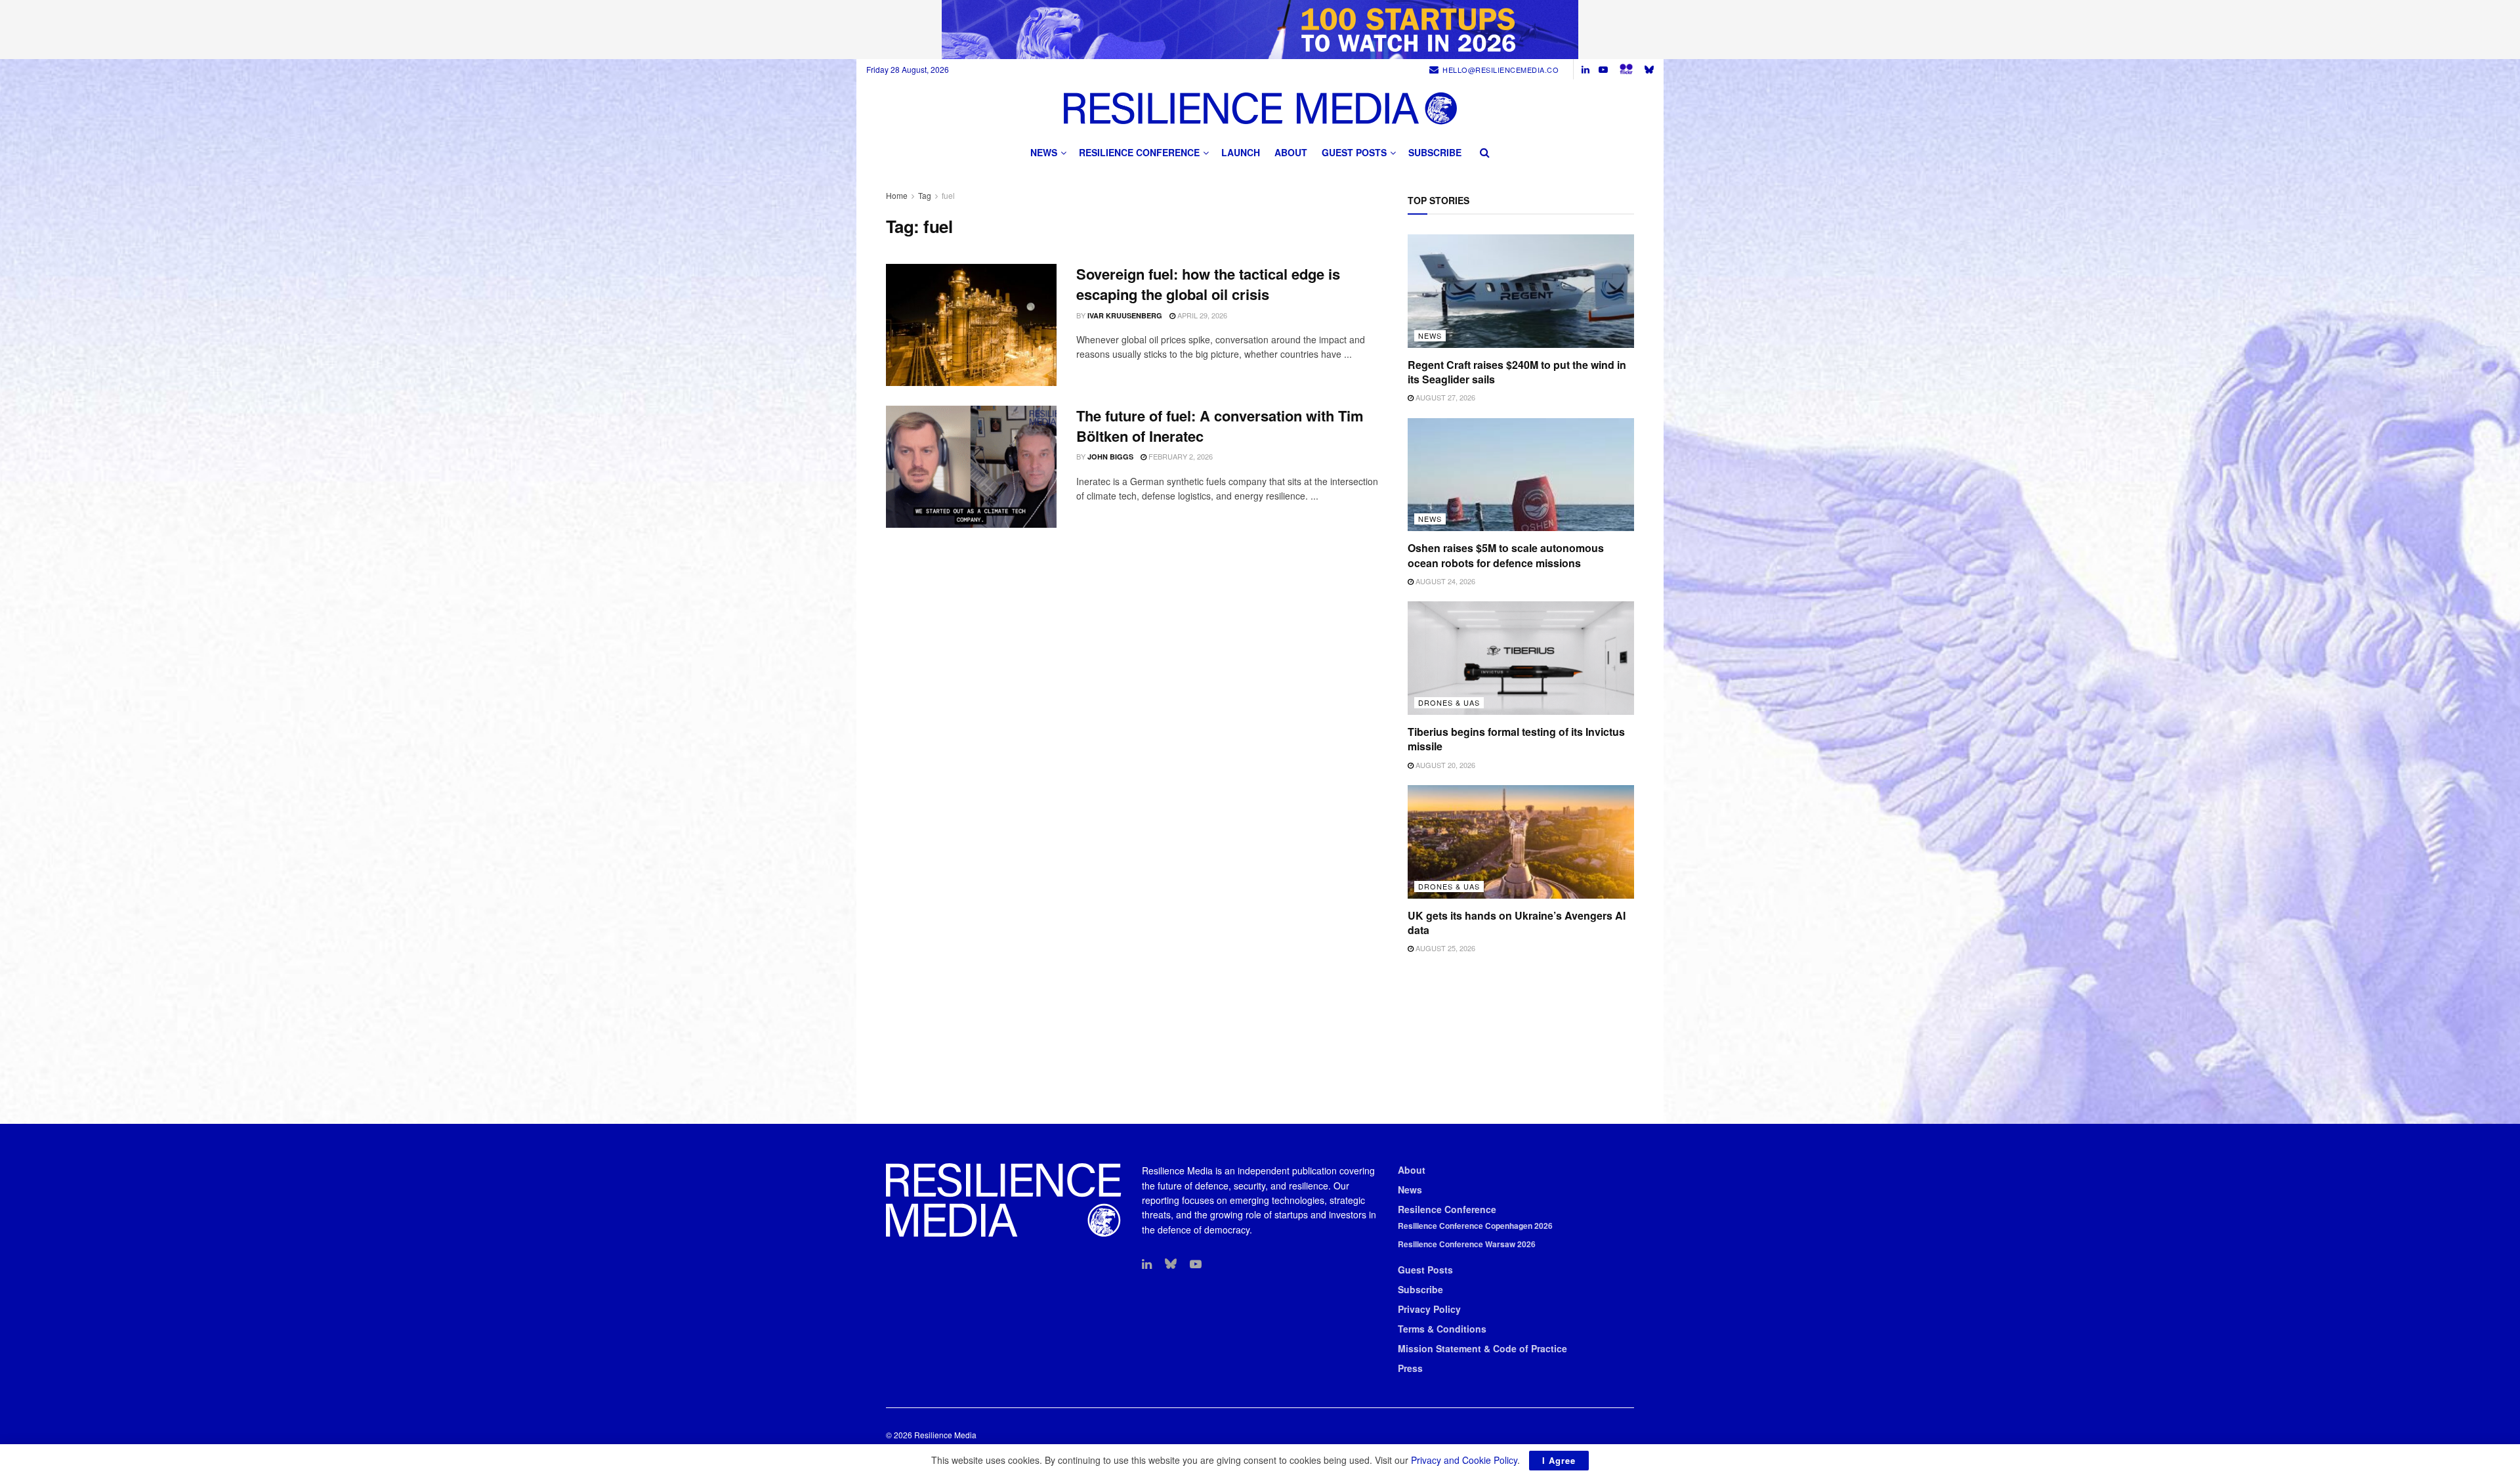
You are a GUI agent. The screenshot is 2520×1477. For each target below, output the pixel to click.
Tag (925, 195)
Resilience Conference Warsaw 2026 (1467, 1244)
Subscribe (1435, 152)
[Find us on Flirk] (1626, 69)
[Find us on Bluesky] (1649, 69)
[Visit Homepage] (1260, 108)
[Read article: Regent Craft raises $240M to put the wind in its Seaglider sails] (1521, 291)
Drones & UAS (1449, 702)
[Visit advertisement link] (1260, 30)
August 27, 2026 (1444, 397)
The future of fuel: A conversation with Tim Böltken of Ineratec (1220, 426)
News (1044, 152)
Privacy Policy (1429, 1309)
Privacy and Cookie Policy (1464, 1460)
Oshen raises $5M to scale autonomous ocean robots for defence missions (1506, 555)
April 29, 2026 (1201, 315)
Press (1410, 1368)
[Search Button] (1485, 152)
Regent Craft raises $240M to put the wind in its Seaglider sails (1517, 372)
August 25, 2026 (1444, 948)
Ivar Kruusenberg (1125, 315)
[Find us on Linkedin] (1147, 1264)
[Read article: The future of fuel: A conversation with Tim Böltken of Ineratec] (971, 467)
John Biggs (1110, 457)
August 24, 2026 (1444, 581)
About (1291, 152)
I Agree (1559, 1460)
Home (897, 195)
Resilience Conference (1139, 152)
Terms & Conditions (1442, 1329)
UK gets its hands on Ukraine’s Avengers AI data (1517, 923)
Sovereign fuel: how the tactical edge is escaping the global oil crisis (1208, 284)
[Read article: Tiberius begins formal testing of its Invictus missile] (1521, 658)
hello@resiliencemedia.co (1501, 70)
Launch (1241, 152)
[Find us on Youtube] (1603, 70)
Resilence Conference (1447, 1209)
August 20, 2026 (1444, 765)
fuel (948, 195)
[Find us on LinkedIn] (1585, 70)
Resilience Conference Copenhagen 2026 (1475, 1226)
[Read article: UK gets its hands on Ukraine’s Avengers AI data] (1521, 842)
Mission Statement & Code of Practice (1482, 1348)
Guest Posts (1354, 152)
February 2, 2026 (1180, 456)
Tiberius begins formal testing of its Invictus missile (1516, 739)
